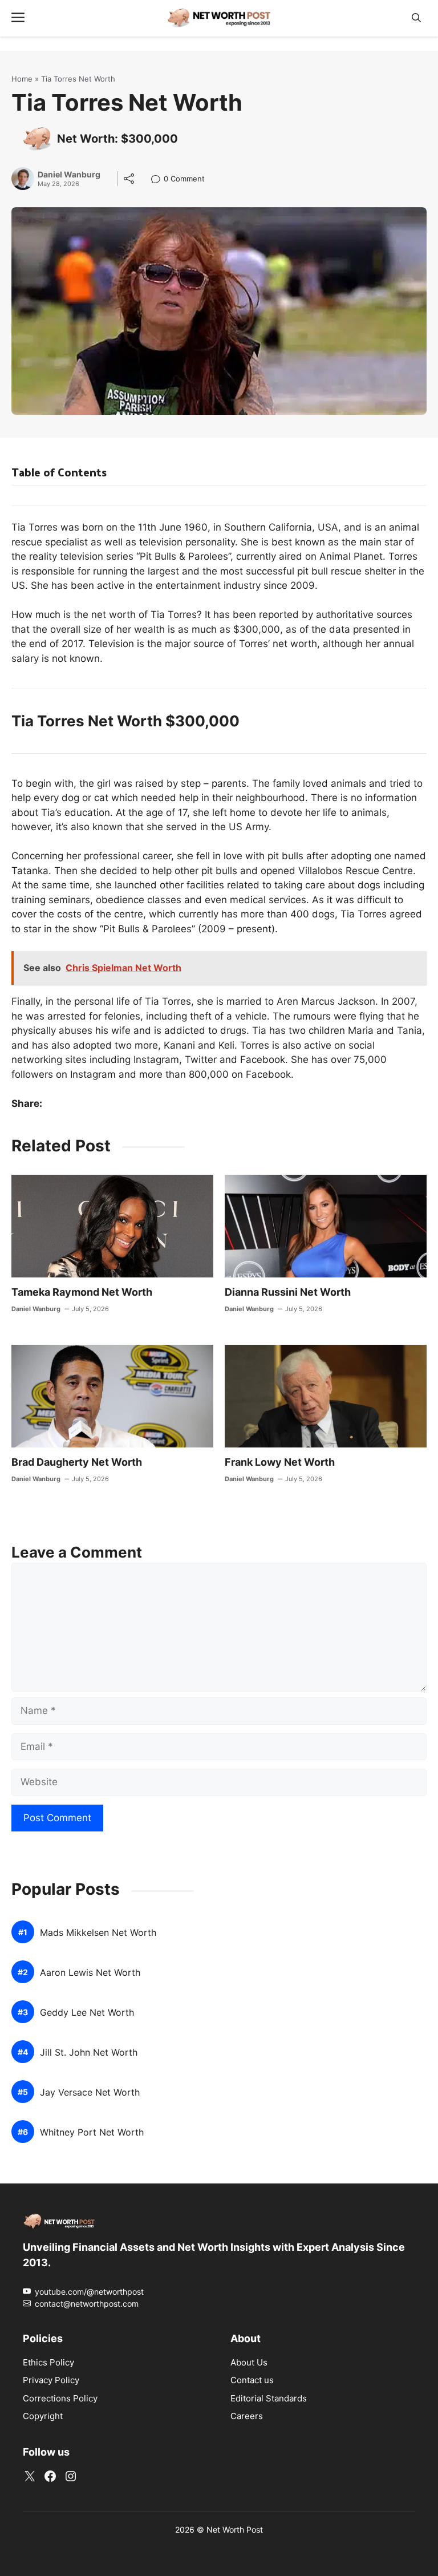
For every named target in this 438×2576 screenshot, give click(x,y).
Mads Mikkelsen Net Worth (98, 1933)
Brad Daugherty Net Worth (77, 1462)
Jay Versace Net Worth (90, 2092)
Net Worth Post (235, 2530)
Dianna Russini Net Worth (288, 1292)
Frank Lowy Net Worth (280, 1462)
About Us (249, 2362)
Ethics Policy (48, 2362)
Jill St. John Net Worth (89, 2053)
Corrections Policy (60, 2398)
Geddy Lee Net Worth (87, 2013)
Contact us (252, 2380)
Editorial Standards (269, 2398)
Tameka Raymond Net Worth (82, 1292)
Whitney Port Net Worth (92, 2132)
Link (159, 180)
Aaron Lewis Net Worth (90, 1973)
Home (22, 79)
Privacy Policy (51, 2380)
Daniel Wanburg (69, 175)
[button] (416, 18)
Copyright (43, 2416)
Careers (247, 2416)
